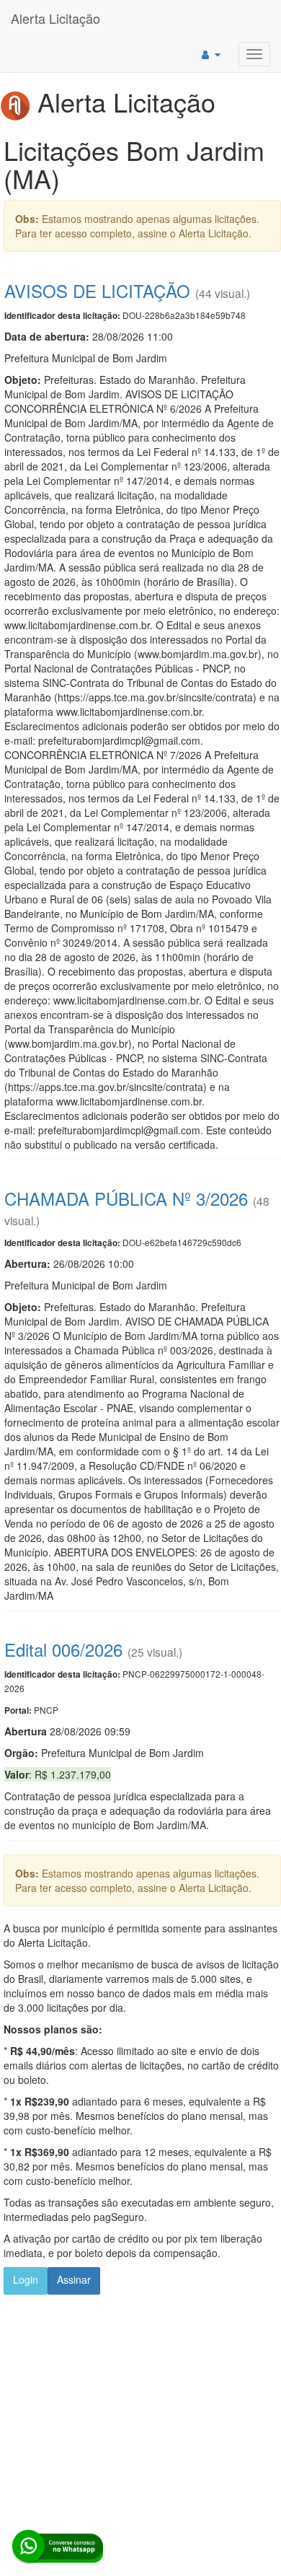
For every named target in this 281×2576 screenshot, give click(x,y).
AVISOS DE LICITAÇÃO (97, 290)
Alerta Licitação (55, 18)
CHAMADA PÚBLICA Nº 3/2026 (126, 1198)
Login (26, 2279)
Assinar (74, 2279)
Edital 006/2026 (63, 1649)
